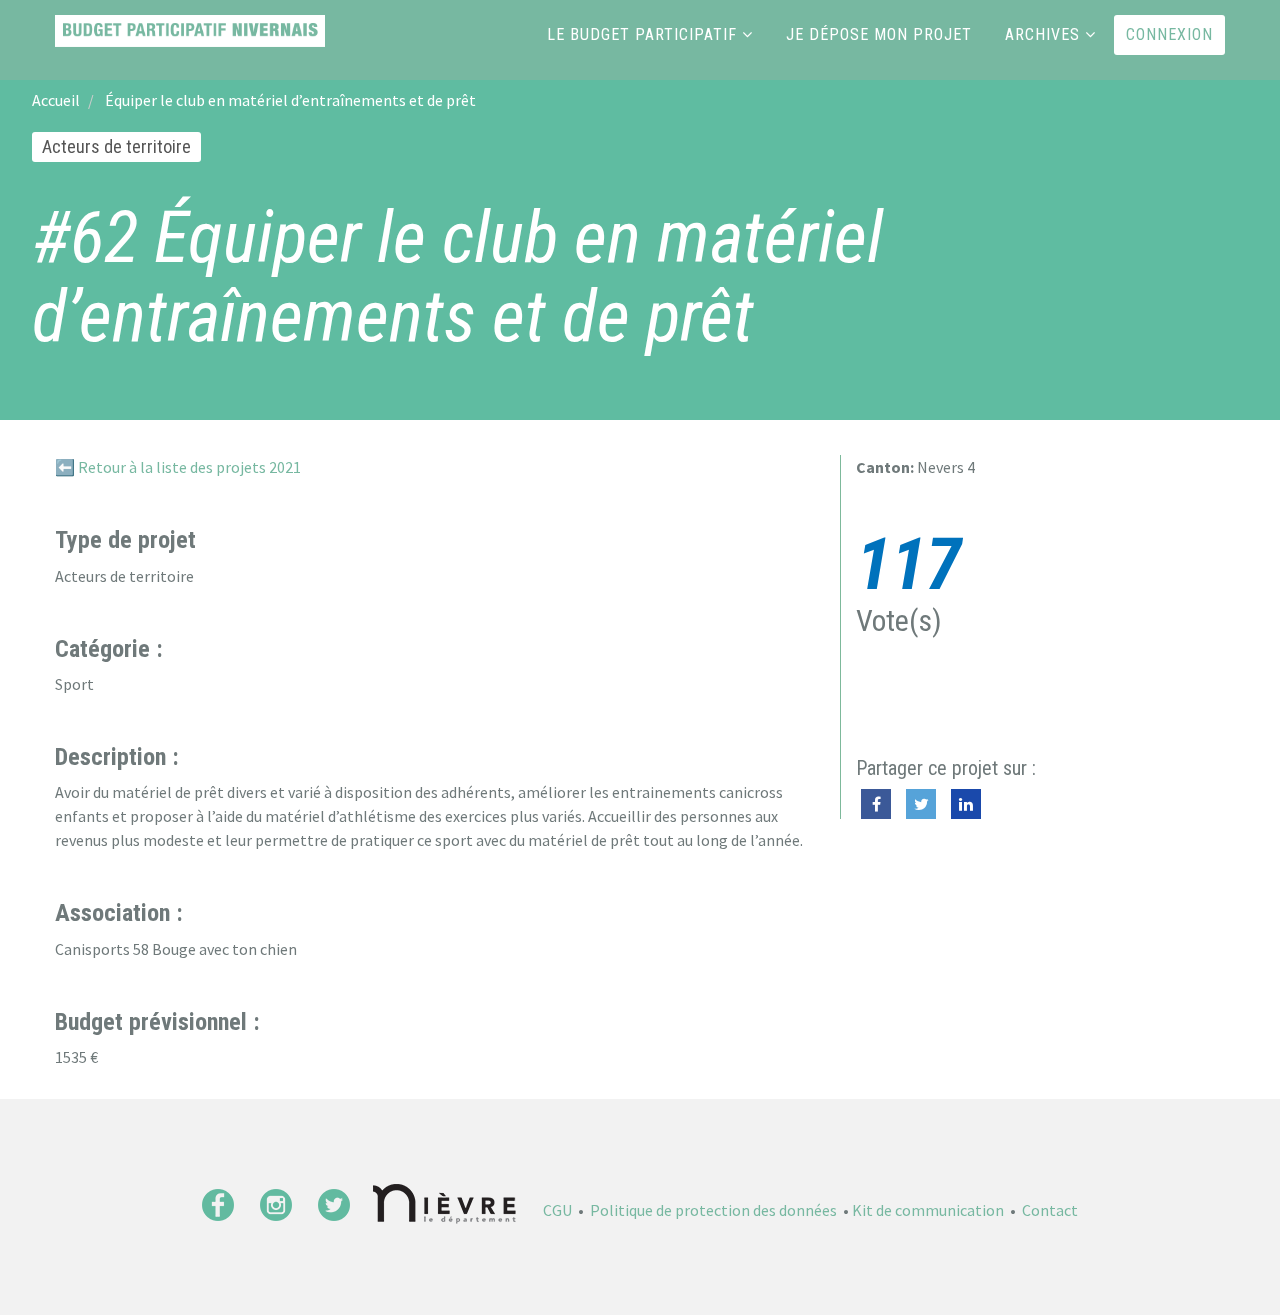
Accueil (56, 100)
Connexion (1169, 34)
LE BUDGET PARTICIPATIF (642, 34)
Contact (1050, 1210)
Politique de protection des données (713, 1210)
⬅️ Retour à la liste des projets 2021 (178, 467)
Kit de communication (928, 1210)
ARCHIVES (1042, 34)
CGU (557, 1210)
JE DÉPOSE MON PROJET (879, 34)
